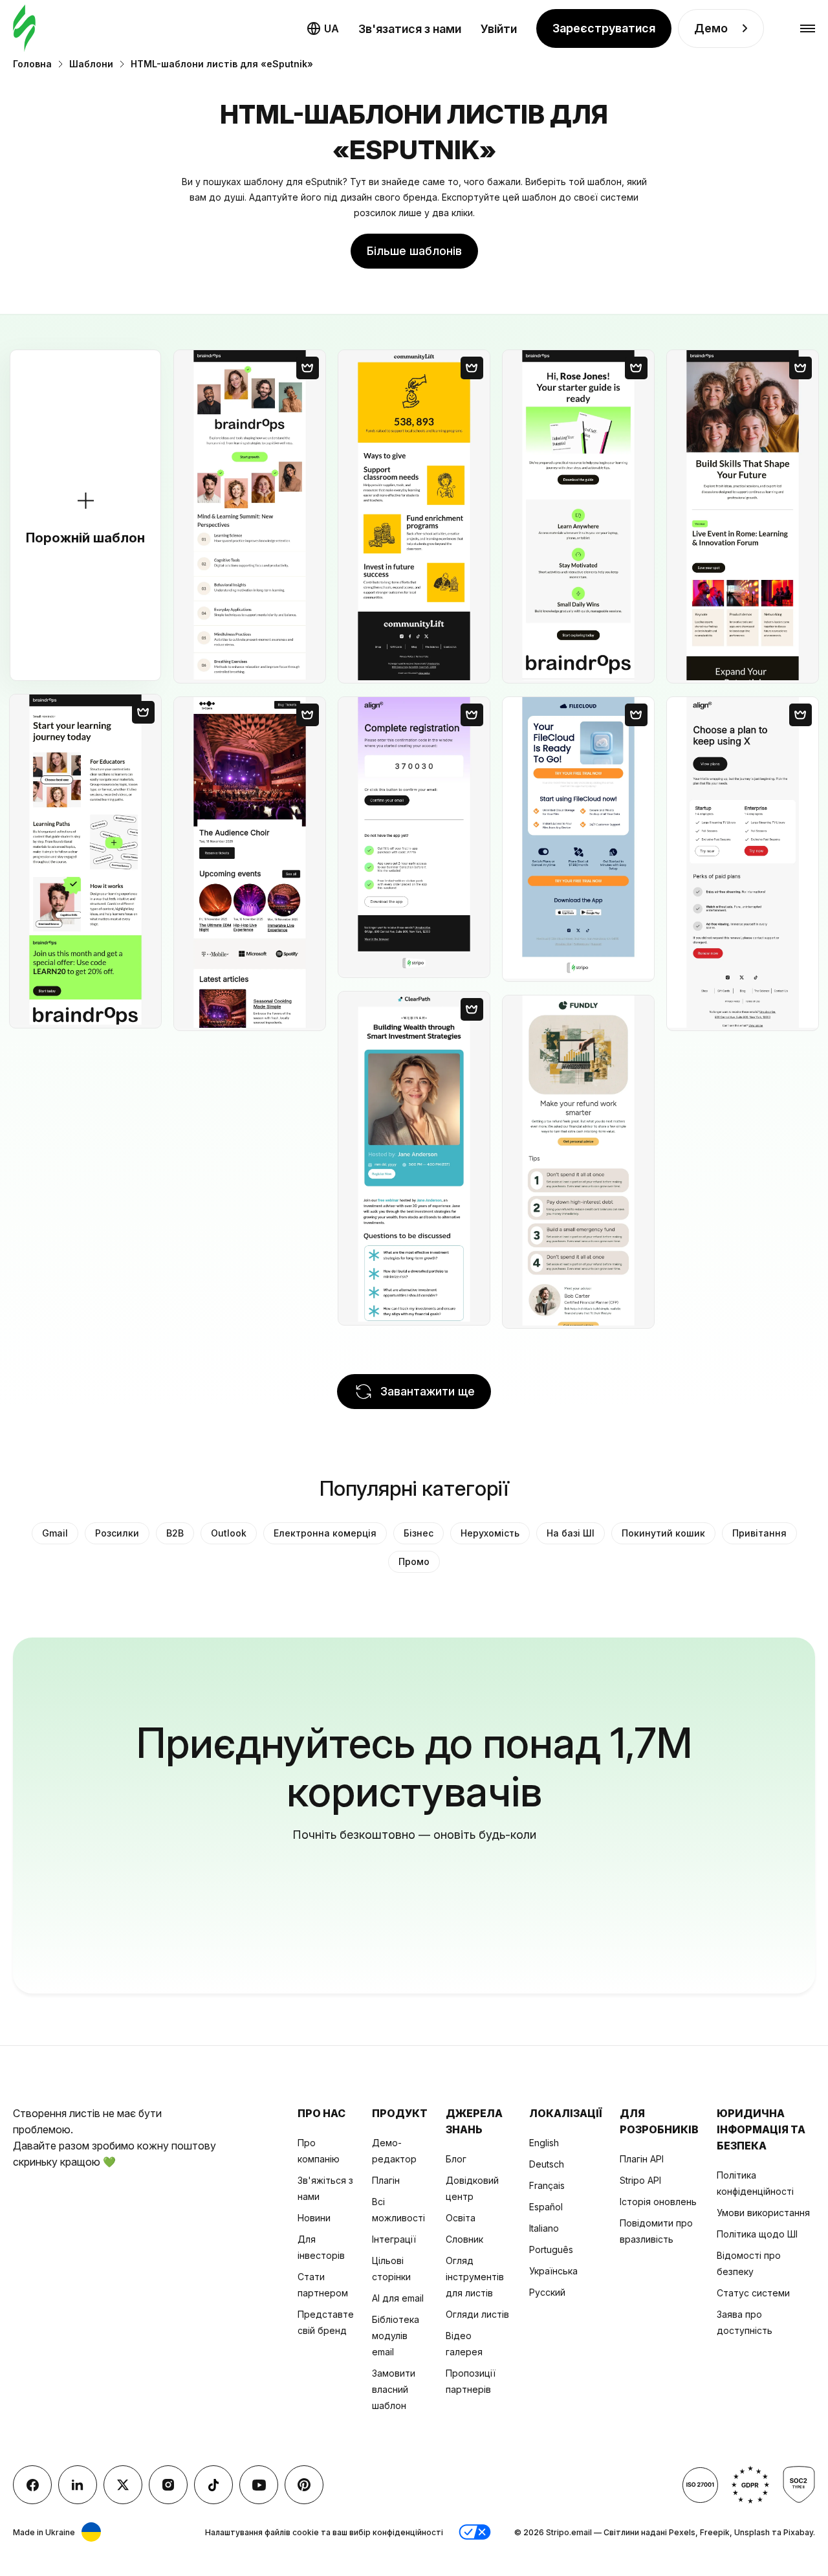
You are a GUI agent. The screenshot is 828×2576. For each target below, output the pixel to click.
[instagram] (168, 2485)
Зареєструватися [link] (604, 28)
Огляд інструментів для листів (475, 2277)
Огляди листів (477, 2314)
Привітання (759, 1533)
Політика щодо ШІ (757, 2234)
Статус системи (753, 2293)
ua (332, 28)
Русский (547, 2292)
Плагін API (642, 2159)
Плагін (386, 2180)
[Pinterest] (304, 2485)
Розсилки (117, 1533)
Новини (314, 2218)
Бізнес (419, 1533)
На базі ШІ (571, 1533)
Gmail (55, 1533)
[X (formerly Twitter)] (123, 2485)
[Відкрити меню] (808, 29)
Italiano (544, 2228)
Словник (464, 2239)
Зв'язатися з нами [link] (410, 29)
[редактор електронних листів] (24, 29)
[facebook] (32, 2485)
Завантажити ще (428, 1391)
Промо (414, 1561)
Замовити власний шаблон (394, 2389)
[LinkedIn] (78, 2485)
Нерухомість (490, 1533)
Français (547, 2185)
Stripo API (640, 2180)
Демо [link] (711, 28)
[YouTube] (259, 2485)
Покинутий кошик (663, 1533)
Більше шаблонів (414, 251)
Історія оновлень (658, 2202)
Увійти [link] (499, 29)
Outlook (229, 1533)
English (544, 2143)
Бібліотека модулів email (396, 2336)
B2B (175, 1533)
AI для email (398, 2298)
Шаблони (91, 64)
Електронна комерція (325, 1533)
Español (546, 2207)
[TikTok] (213, 2485)
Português (551, 2249)
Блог (456, 2159)
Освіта (461, 2218)
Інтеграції (394, 2239)
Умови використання (763, 2213)
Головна (32, 64)
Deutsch (547, 2164)
